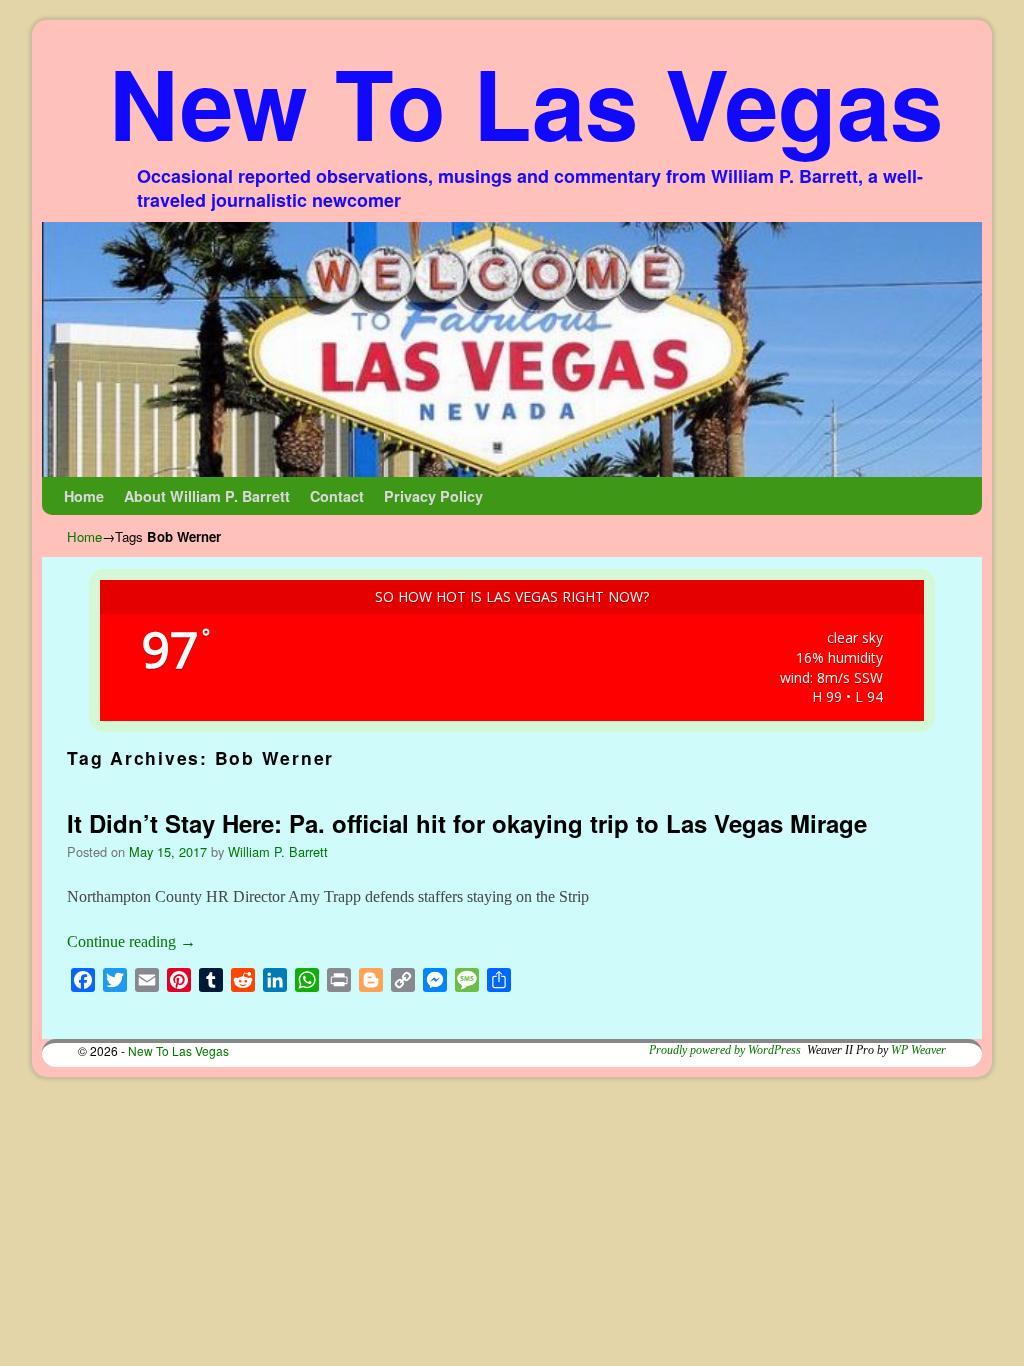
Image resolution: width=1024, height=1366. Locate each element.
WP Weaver (918, 1050)
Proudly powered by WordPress (725, 1050)
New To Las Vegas (526, 101)
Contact (337, 496)
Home (84, 496)
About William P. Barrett (207, 496)
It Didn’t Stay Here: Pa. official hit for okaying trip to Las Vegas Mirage (467, 823)
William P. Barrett (278, 851)
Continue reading (131, 941)
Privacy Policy (433, 496)
